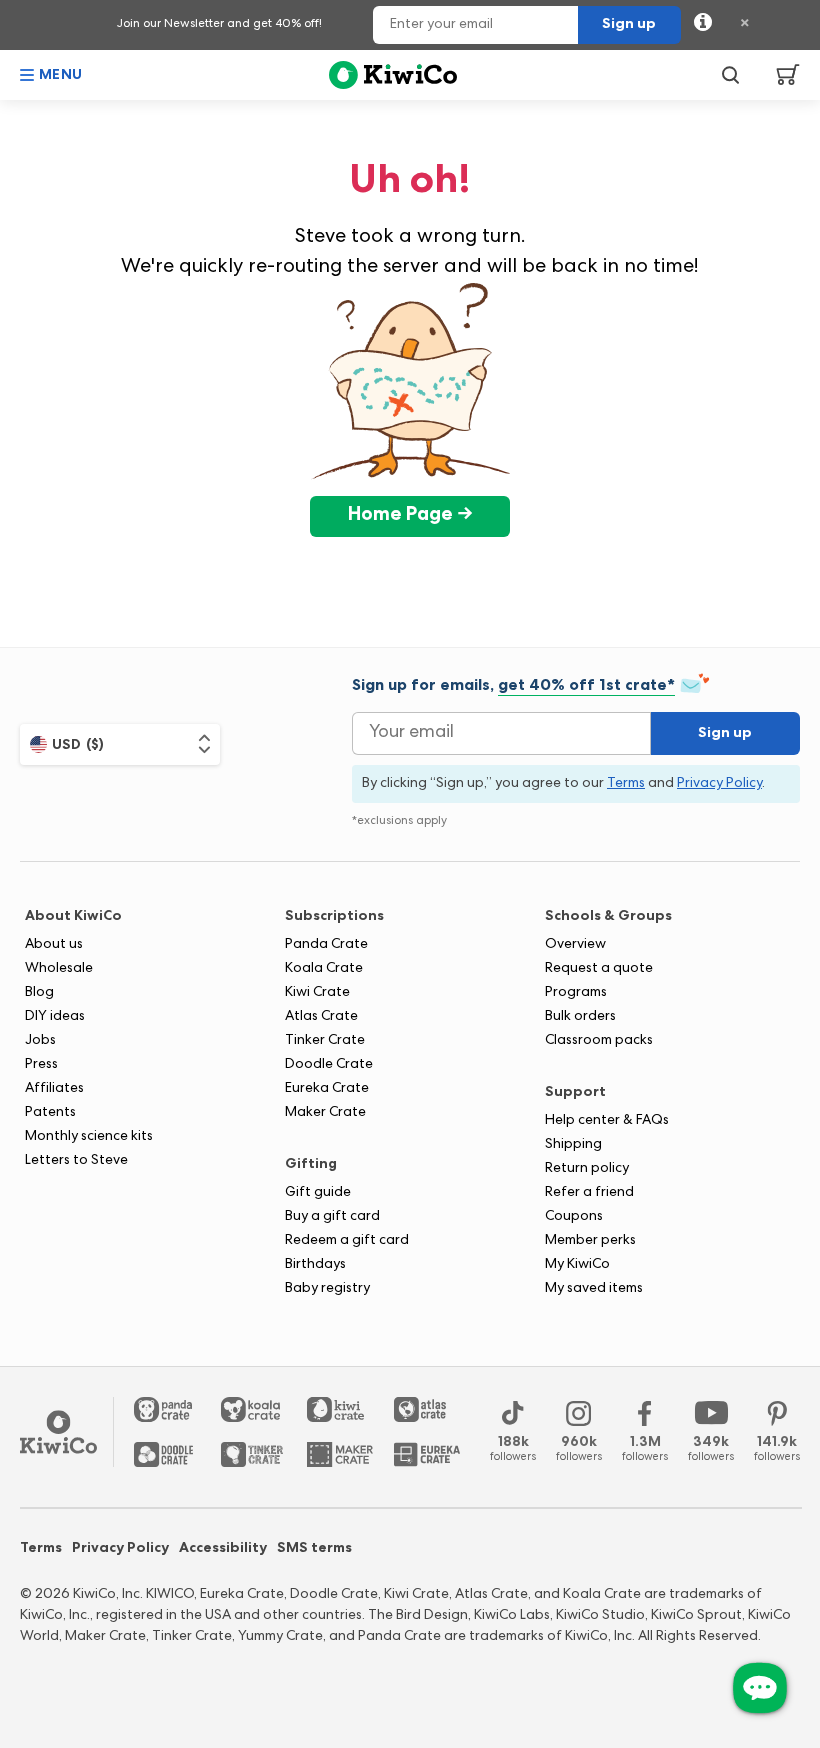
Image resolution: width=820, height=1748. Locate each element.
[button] (51, 75)
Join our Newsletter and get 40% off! (219, 25)
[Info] (703, 25)
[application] (760, 1688)
